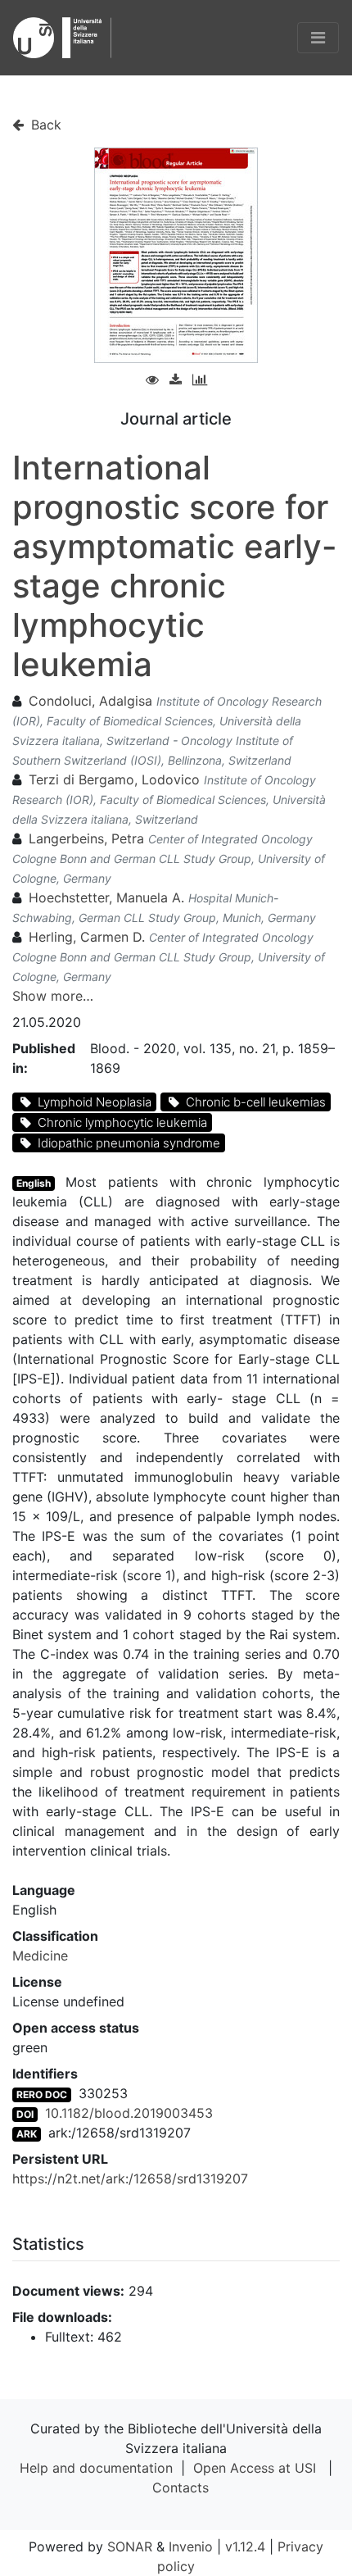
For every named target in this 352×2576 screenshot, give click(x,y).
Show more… (53, 996)
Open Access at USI (255, 2468)
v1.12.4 (245, 2546)
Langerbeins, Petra (86, 838)
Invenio (191, 2546)
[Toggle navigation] (318, 38)
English (34, 1183)
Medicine (40, 1956)
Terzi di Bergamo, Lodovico (114, 779)
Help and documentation (96, 2468)
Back (44, 125)
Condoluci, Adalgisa (90, 701)
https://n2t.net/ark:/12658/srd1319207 (130, 2178)
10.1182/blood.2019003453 (129, 2113)
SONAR (130, 2546)
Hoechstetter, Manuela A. (106, 897)
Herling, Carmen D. (87, 937)
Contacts (181, 2487)
